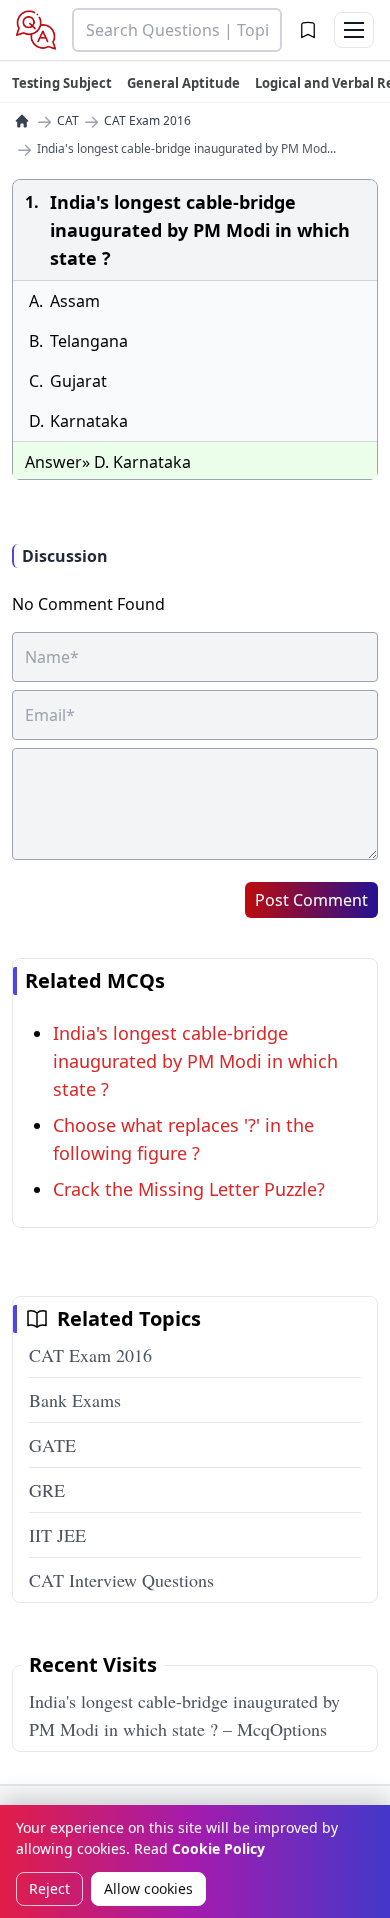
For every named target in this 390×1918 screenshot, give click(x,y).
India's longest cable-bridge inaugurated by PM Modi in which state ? (195, 1061)
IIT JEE (57, 1535)
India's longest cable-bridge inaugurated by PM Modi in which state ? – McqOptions (184, 1715)
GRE (47, 1490)
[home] (22, 121)
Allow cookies (148, 1888)
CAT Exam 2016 (147, 121)
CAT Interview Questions (121, 1580)
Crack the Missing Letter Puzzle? (189, 1189)
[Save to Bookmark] (308, 30)
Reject (49, 1888)
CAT (68, 121)
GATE (52, 1445)
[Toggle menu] (354, 30)
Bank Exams (75, 1400)
